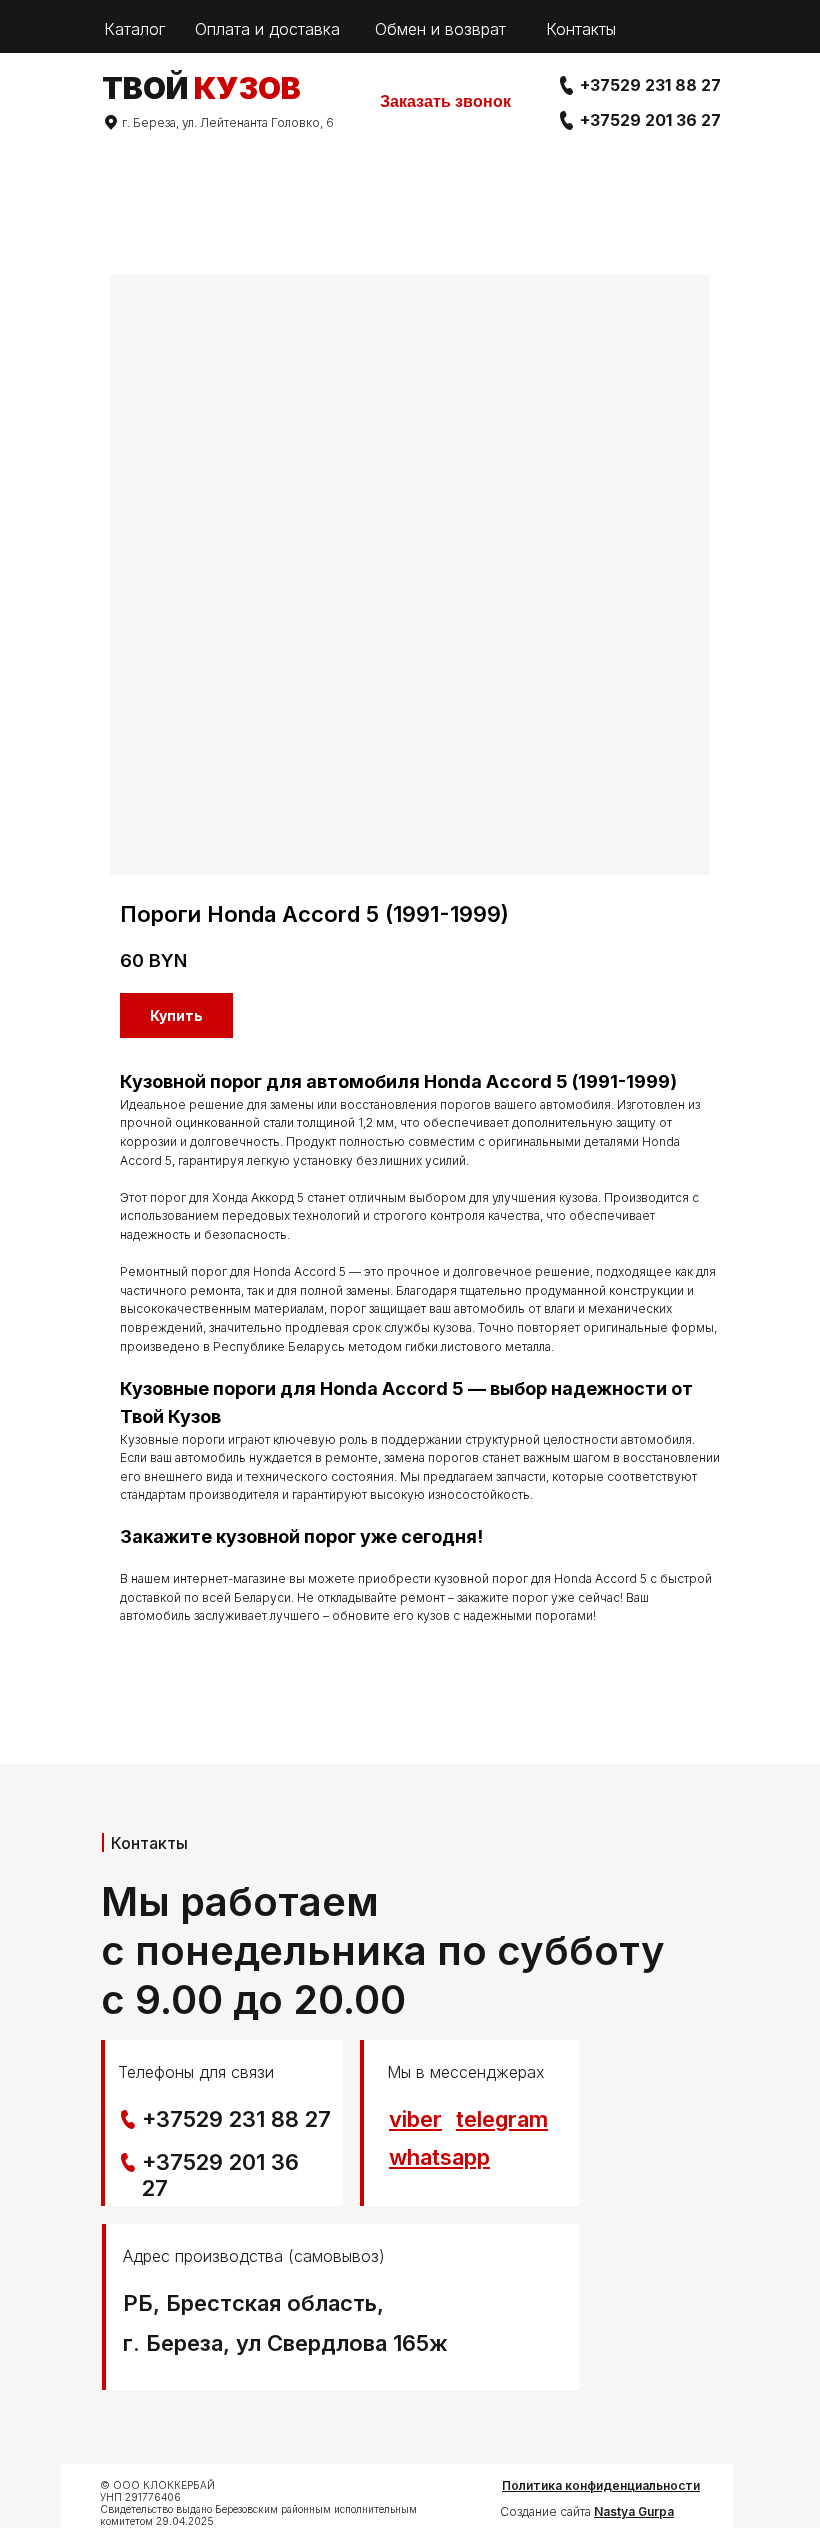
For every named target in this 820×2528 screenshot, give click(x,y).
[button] (445, 102)
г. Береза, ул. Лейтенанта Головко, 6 (228, 122)
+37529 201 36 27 (650, 120)
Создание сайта (587, 2511)
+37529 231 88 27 (650, 85)
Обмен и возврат (440, 29)
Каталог (134, 29)
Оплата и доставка (267, 29)
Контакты (581, 29)
